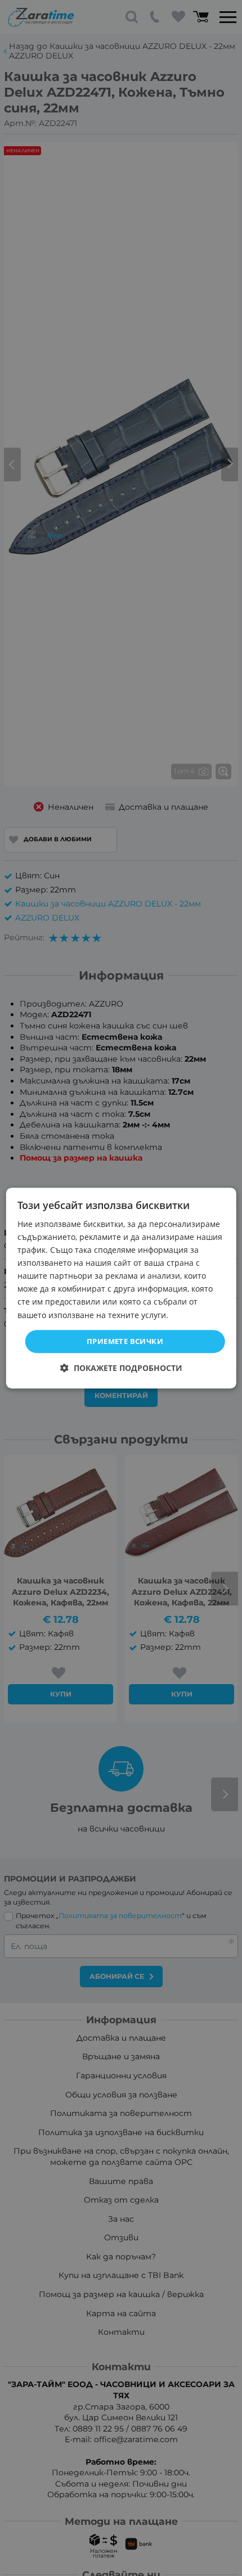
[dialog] (121, 1288)
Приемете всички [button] (125, 1341)
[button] (121, 1368)
